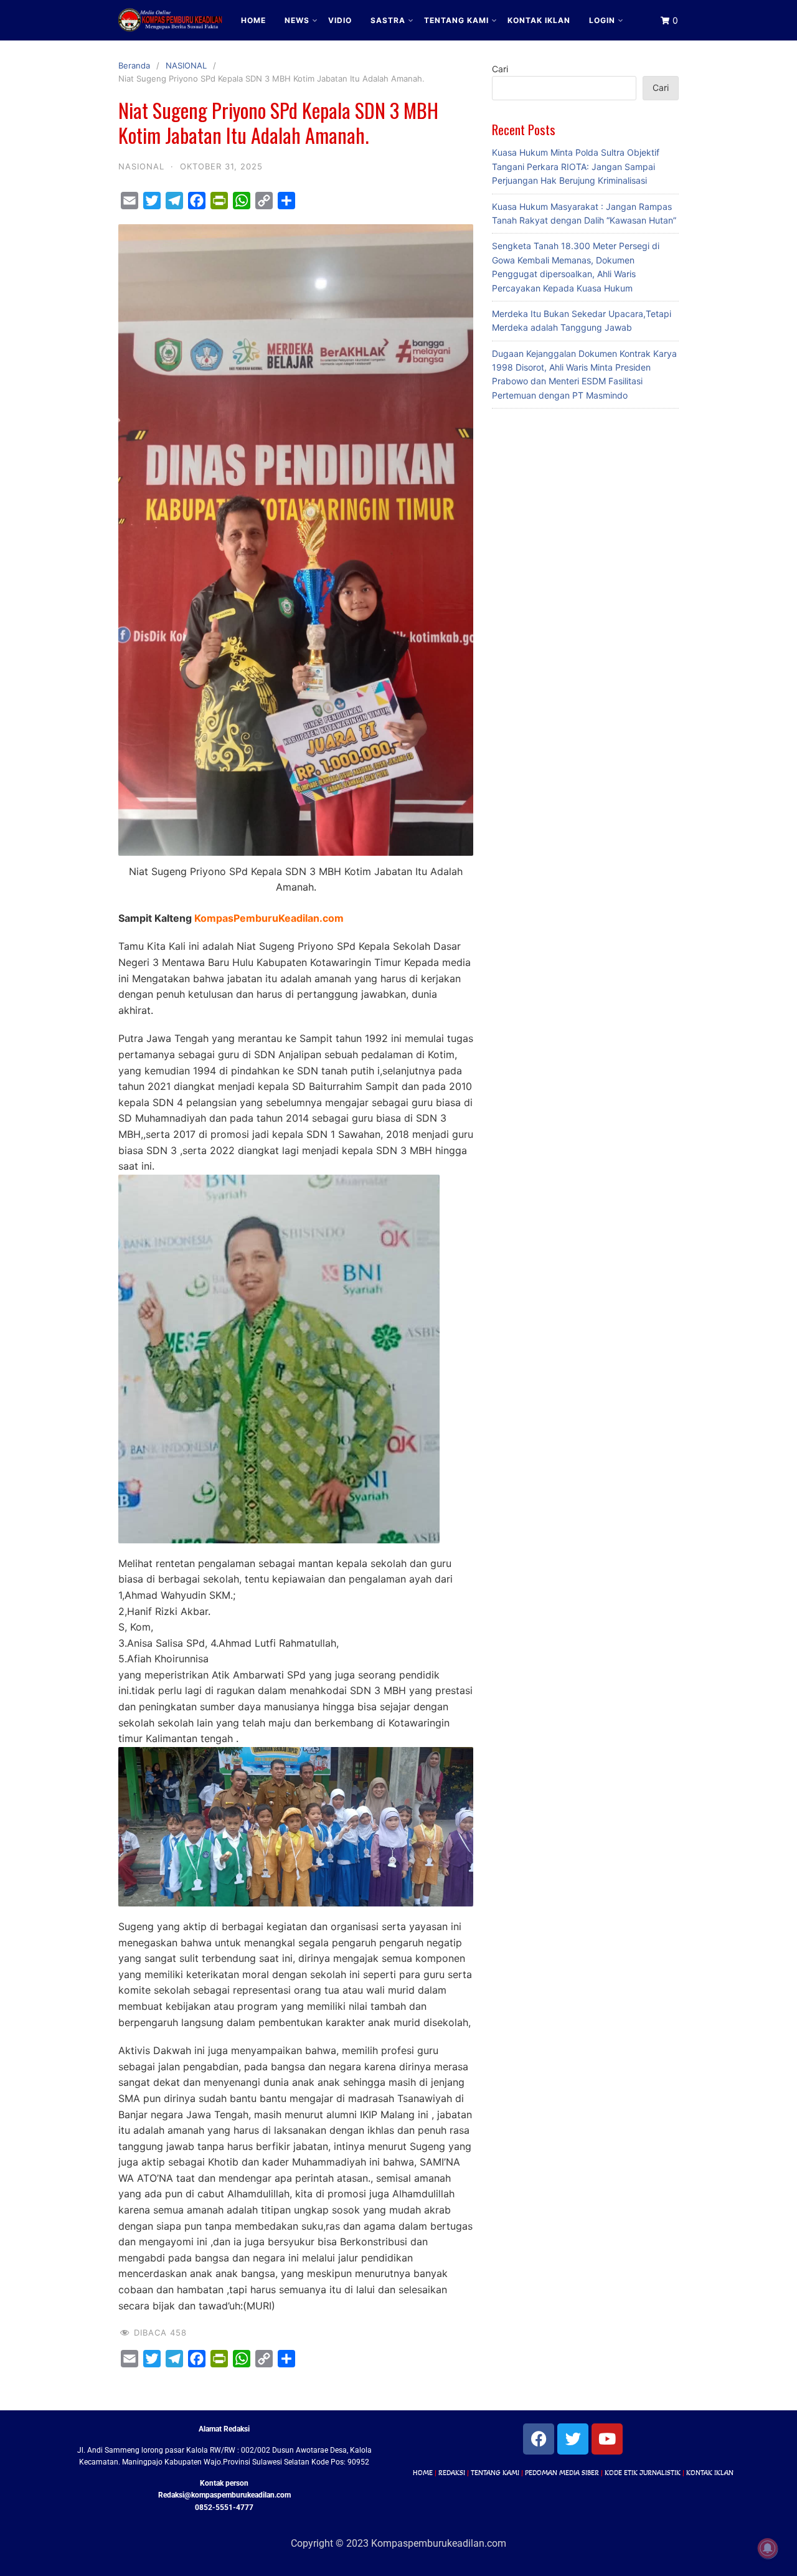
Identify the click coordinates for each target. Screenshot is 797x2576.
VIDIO (340, 20)
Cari (500, 69)
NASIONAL (186, 65)
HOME (253, 20)
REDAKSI (452, 2473)
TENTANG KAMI (456, 20)
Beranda (134, 65)
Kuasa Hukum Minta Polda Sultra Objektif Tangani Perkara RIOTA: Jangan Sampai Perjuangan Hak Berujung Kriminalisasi (576, 166)
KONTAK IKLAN (539, 20)
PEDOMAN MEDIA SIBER (562, 2473)
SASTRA (388, 20)
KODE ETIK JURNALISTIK (643, 2473)
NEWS (297, 20)
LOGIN (602, 20)
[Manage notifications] (768, 2549)
